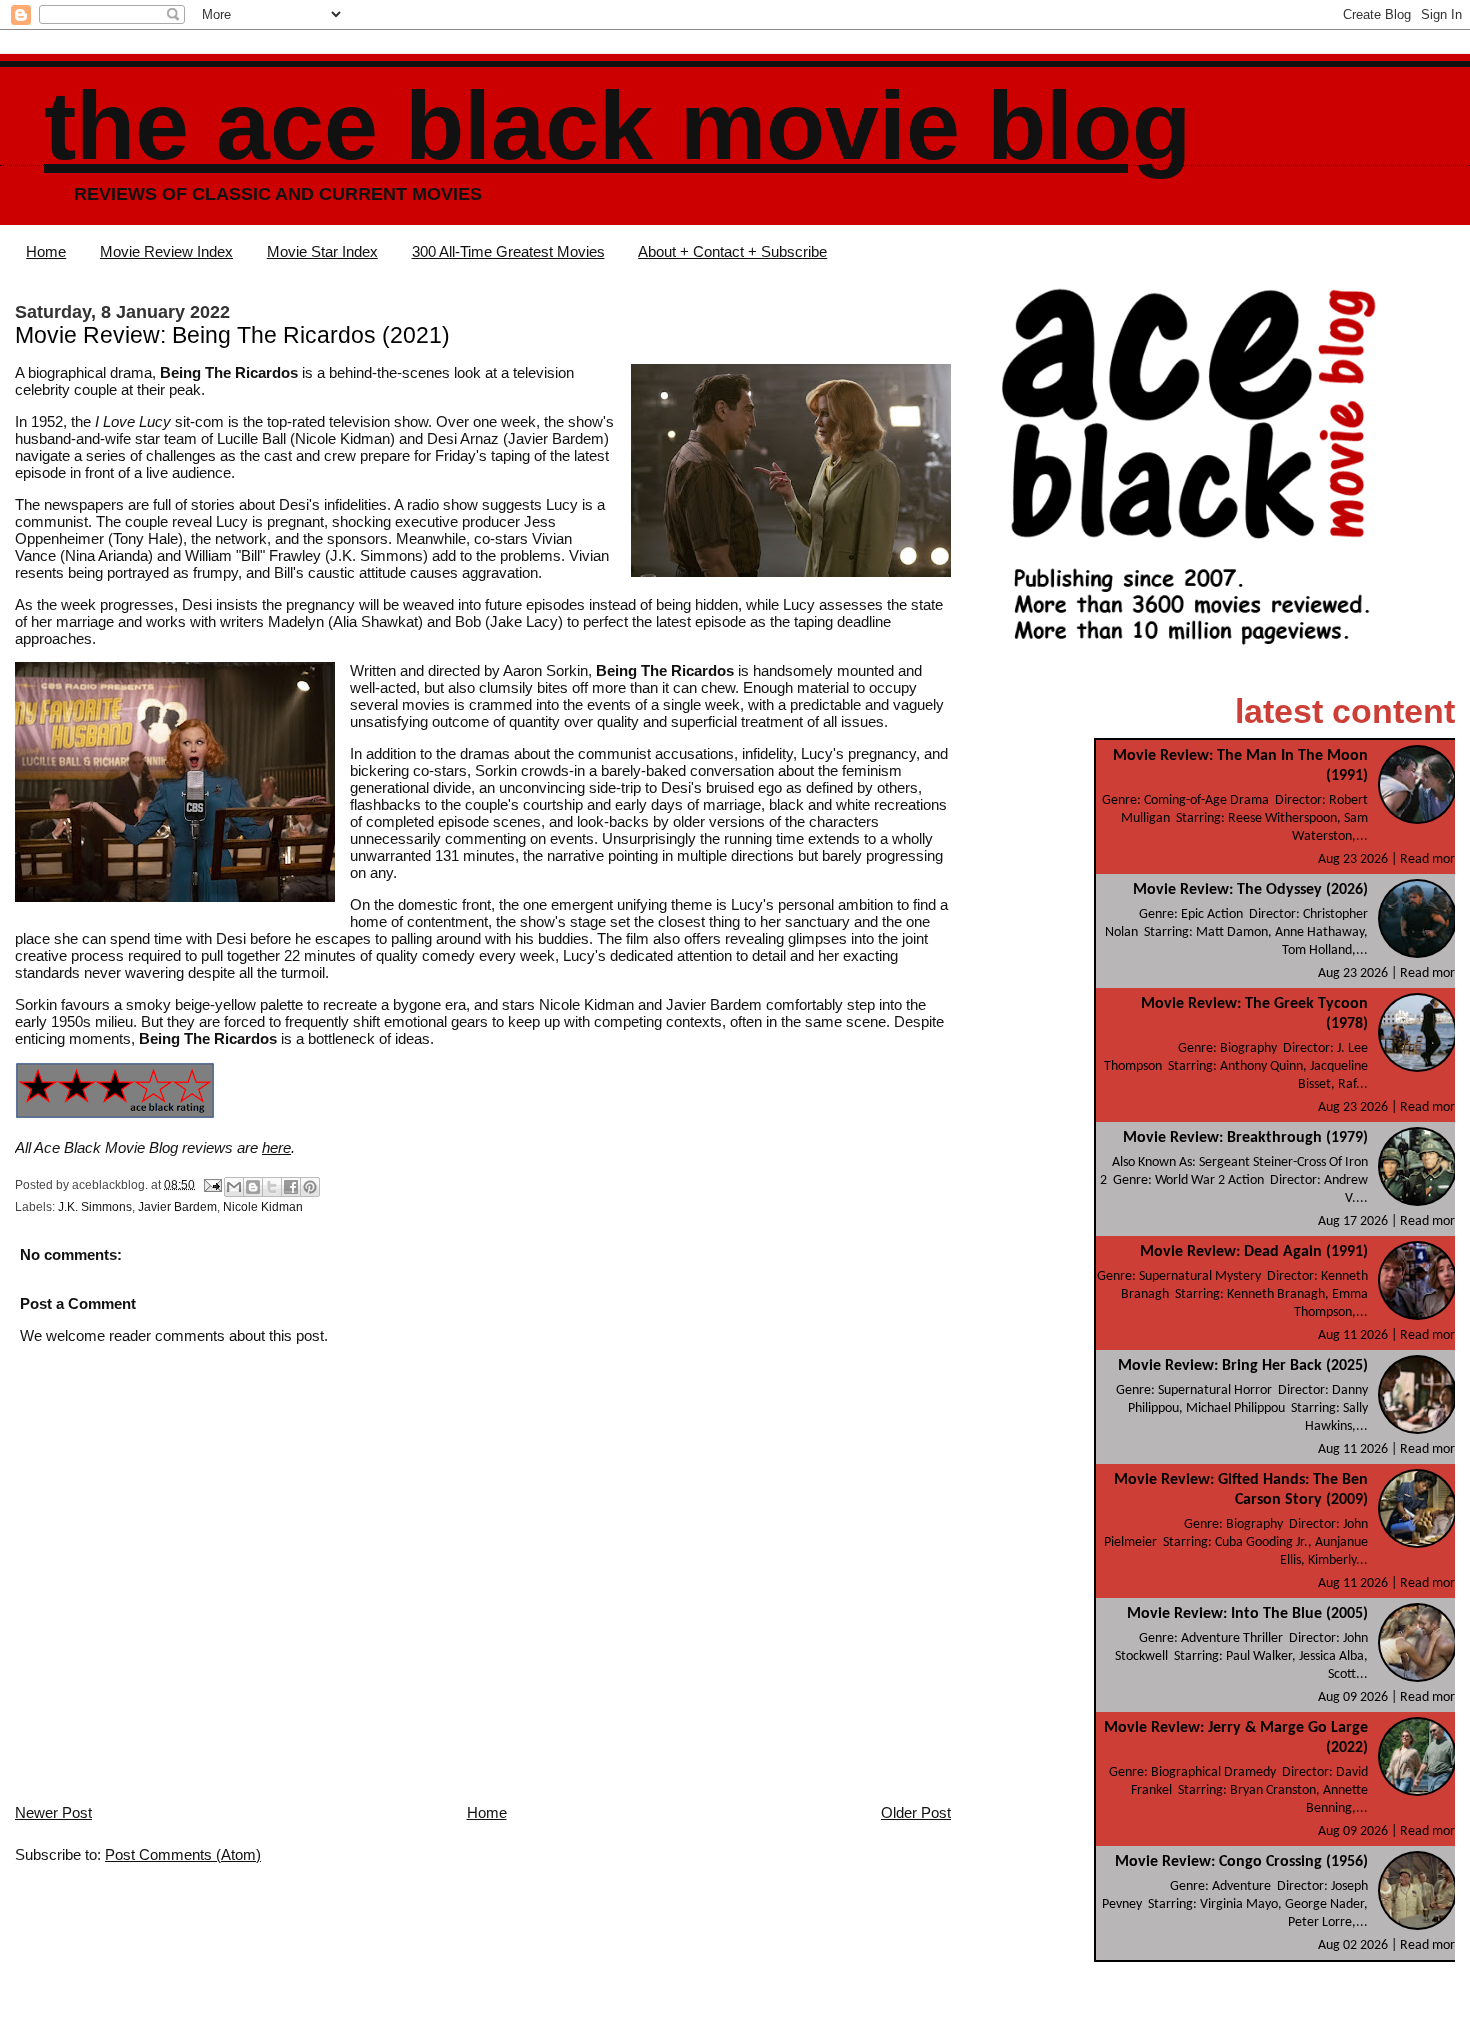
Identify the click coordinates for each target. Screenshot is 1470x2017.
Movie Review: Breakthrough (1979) (1245, 1138)
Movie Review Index (166, 251)
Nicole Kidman (263, 1207)
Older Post (916, 1812)
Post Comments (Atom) (183, 1854)
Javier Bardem (177, 1207)
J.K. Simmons (95, 1207)
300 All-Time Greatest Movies (508, 251)
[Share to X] (272, 1187)
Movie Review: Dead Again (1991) (1254, 1252)
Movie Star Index (322, 251)
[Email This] (234, 1187)
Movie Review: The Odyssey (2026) (1250, 890)
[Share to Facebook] (291, 1187)
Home (46, 251)
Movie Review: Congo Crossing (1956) (1241, 1862)
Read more (1431, 859)
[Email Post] (211, 1184)
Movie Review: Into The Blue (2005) (1247, 1614)
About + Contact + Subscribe (732, 251)
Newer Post (53, 1812)
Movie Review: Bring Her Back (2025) (1243, 1366)
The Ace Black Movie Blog (617, 125)
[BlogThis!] (253, 1187)
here (276, 1147)
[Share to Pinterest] (310, 1187)
